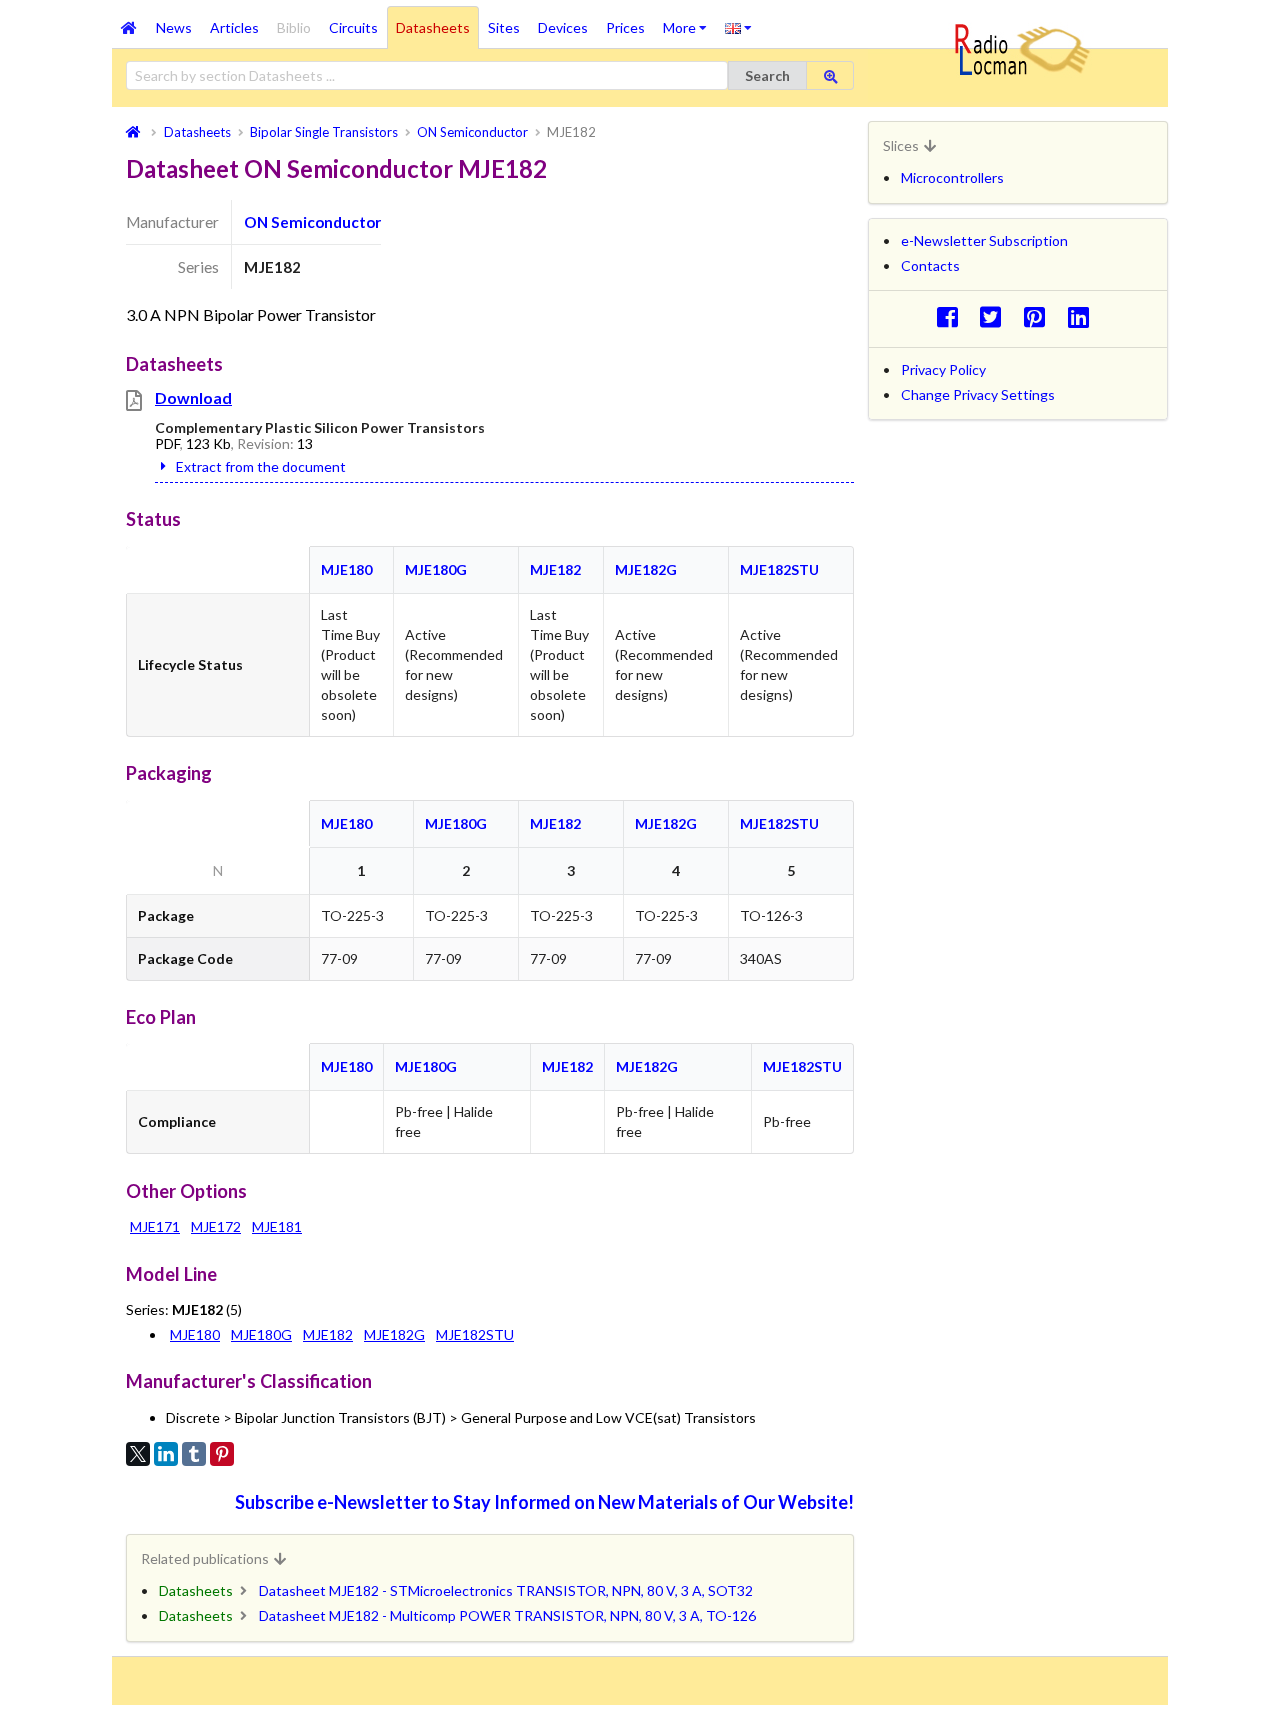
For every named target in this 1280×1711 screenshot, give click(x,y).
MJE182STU (779, 569)
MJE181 (277, 1226)
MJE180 (346, 569)
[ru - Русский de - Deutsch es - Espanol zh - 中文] (738, 27)
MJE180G (436, 569)
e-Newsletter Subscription (984, 240)
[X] (138, 1454)
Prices (625, 27)
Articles (234, 27)
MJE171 (155, 1226)
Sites (504, 27)
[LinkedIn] (166, 1454)
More (689, 21)
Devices (563, 27)
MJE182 (555, 569)
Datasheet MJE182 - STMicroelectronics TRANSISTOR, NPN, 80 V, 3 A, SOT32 (506, 1590)
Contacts (930, 265)
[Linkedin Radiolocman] (1083, 316)
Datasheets (433, 27)
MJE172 (216, 1226)
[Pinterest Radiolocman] (1040, 316)
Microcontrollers (952, 177)
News (174, 27)
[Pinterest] (222, 1454)
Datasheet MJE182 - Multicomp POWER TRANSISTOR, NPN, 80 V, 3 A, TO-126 (507, 1615)
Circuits (353, 27)
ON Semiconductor (312, 222)
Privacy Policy (943, 369)
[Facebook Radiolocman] (952, 316)
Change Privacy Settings (978, 394)
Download (193, 397)
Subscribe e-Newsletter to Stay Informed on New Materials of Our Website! (544, 1502)
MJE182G (646, 569)
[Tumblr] (194, 1454)
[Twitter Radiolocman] (996, 316)
